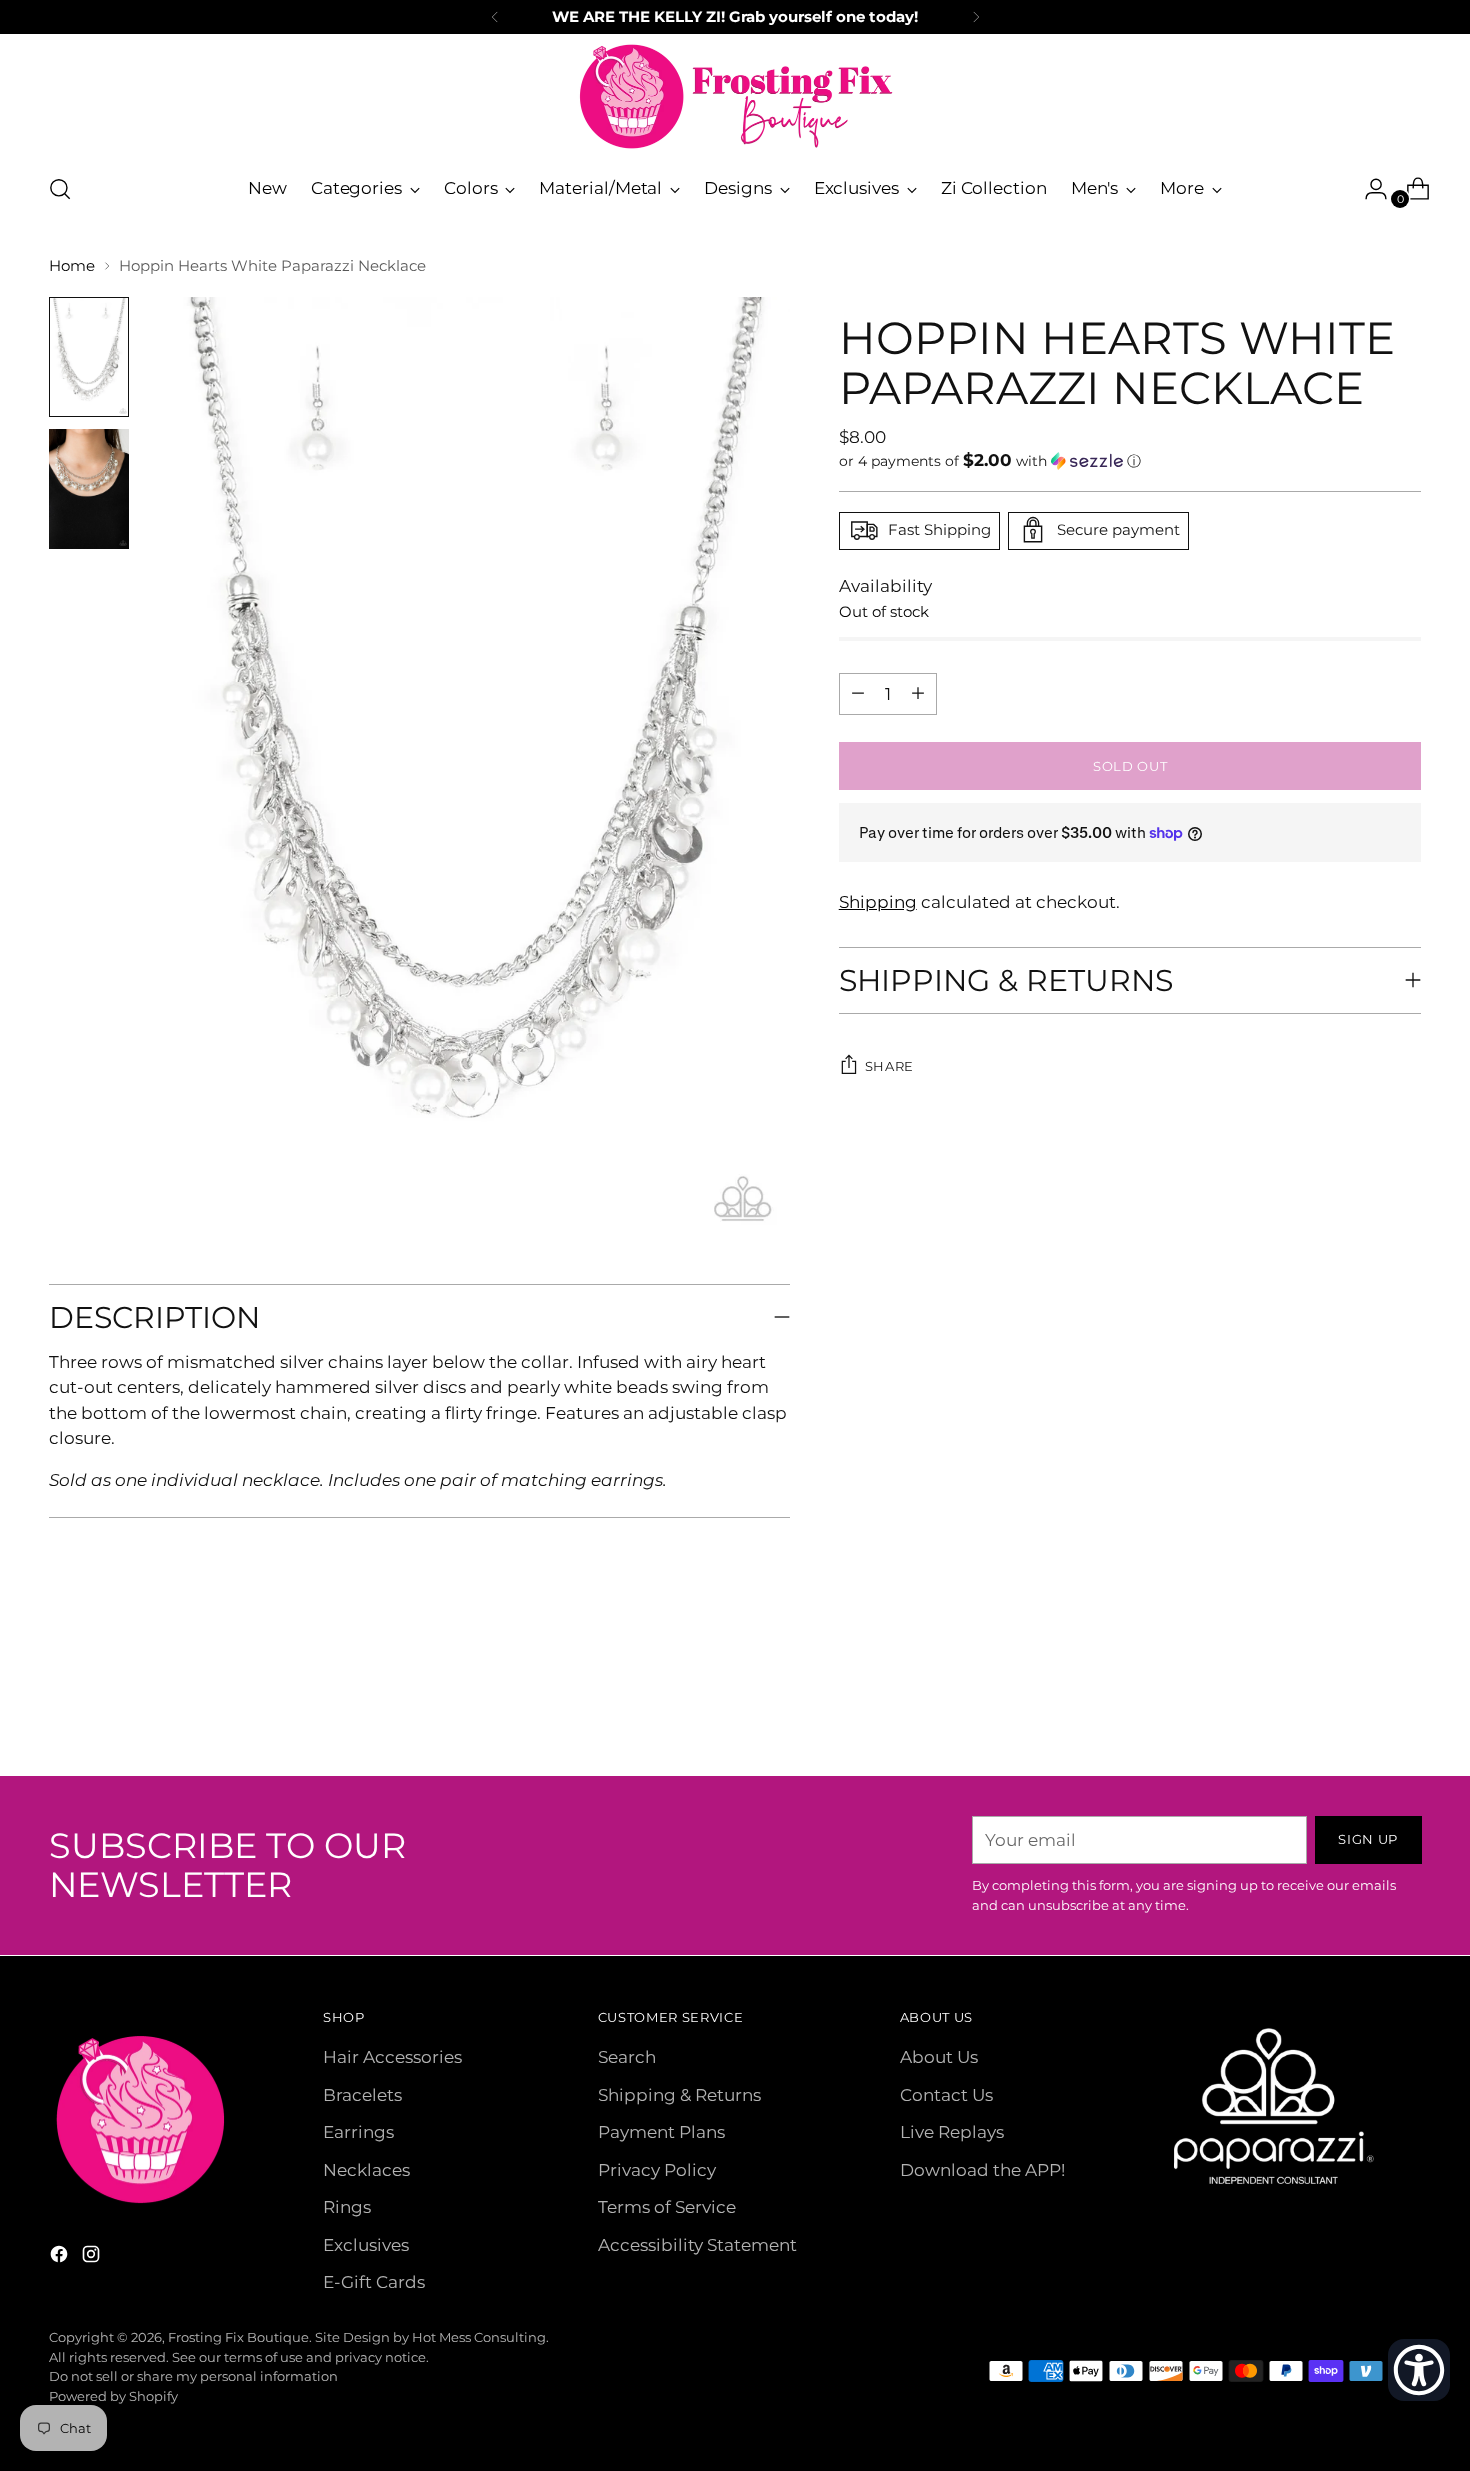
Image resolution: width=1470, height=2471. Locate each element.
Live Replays (952, 2132)
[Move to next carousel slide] (1405, 1707)
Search (627, 2057)
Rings (347, 2207)
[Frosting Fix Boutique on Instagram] (93, 2258)
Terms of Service (667, 2207)
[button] (1130, 460)
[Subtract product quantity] (918, 693)
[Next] (976, 17)
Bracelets (362, 2095)
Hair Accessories (392, 2057)
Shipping (878, 902)
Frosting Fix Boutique (238, 2337)
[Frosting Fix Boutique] (735, 96)
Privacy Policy (657, 2170)
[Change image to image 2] (89, 489)
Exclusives (366, 2245)
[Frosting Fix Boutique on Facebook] (61, 2258)
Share (889, 1065)
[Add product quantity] (858, 693)
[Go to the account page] (1368, 189)
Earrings (358, 2132)
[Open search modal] (60, 189)
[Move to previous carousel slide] (1359, 1708)
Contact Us (946, 2095)
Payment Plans (661, 2132)
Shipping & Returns (679, 2095)
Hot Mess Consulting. (480, 2337)
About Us (939, 2057)
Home (72, 265)
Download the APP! (982, 2170)
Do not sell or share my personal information (193, 2376)
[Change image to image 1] (89, 357)
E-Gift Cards (374, 2282)
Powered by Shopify (113, 2396)
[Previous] (495, 17)
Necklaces (366, 2170)
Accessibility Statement (697, 2245)
